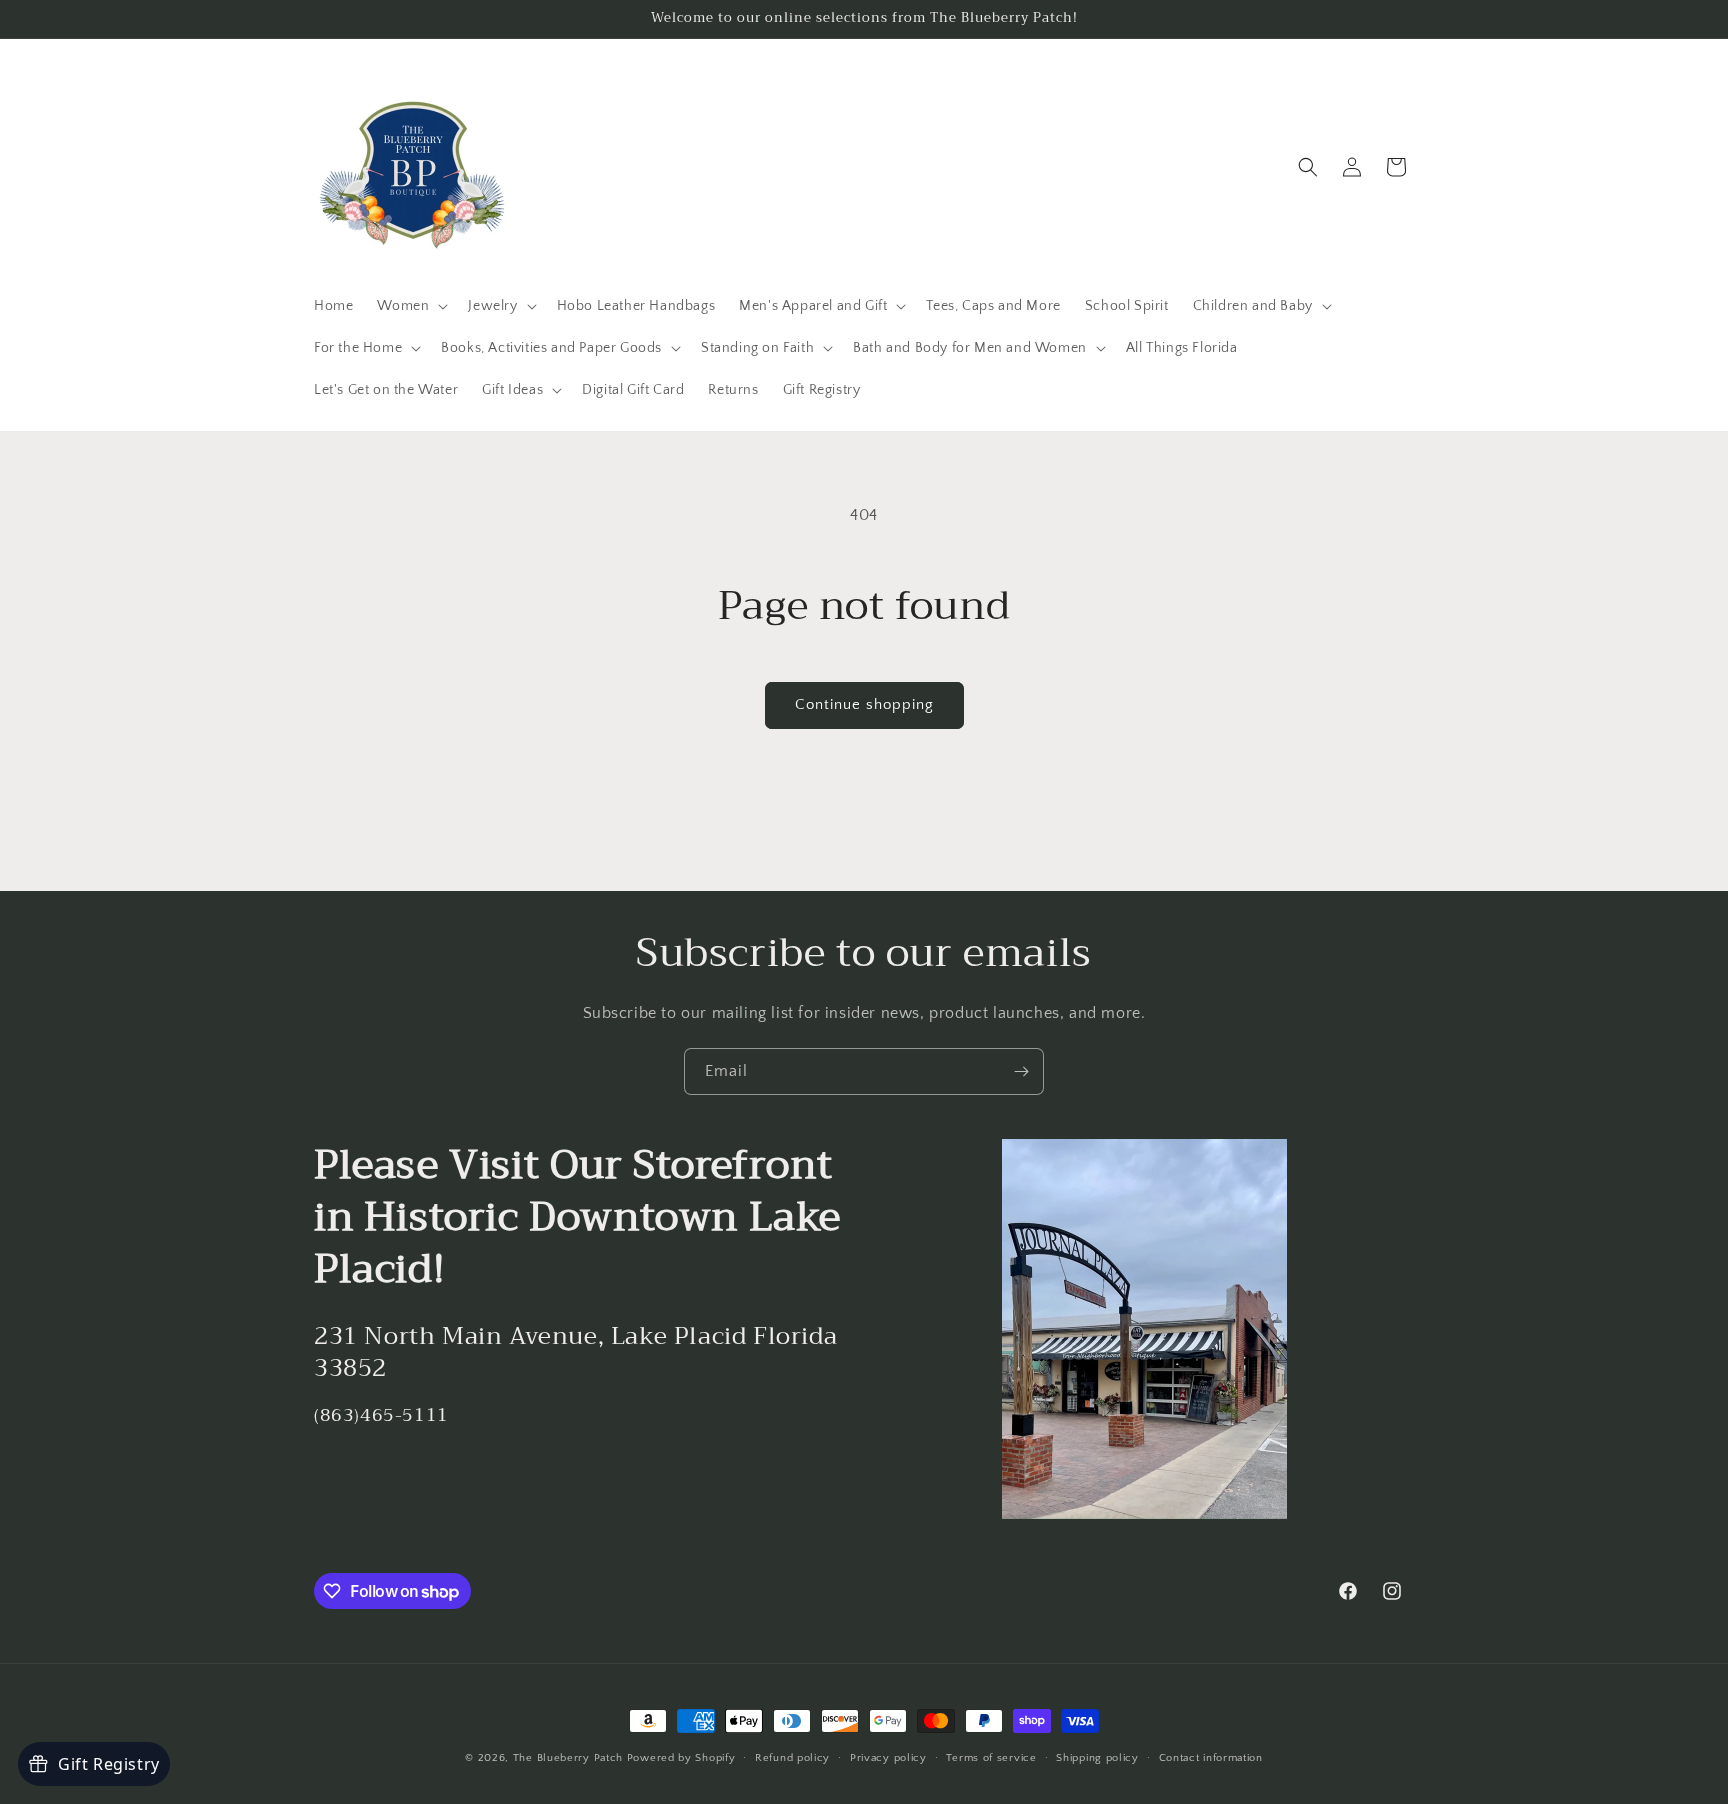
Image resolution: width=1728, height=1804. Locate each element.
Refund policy (792, 1758)
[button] (410, 306)
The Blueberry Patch (568, 1758)
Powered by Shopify (681, 1758)
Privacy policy (888, 1758)
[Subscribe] (1021, 1071)
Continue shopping (864, 704)
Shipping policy (1097, 1758)
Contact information (1211, 1758)
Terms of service (991, 1758)
